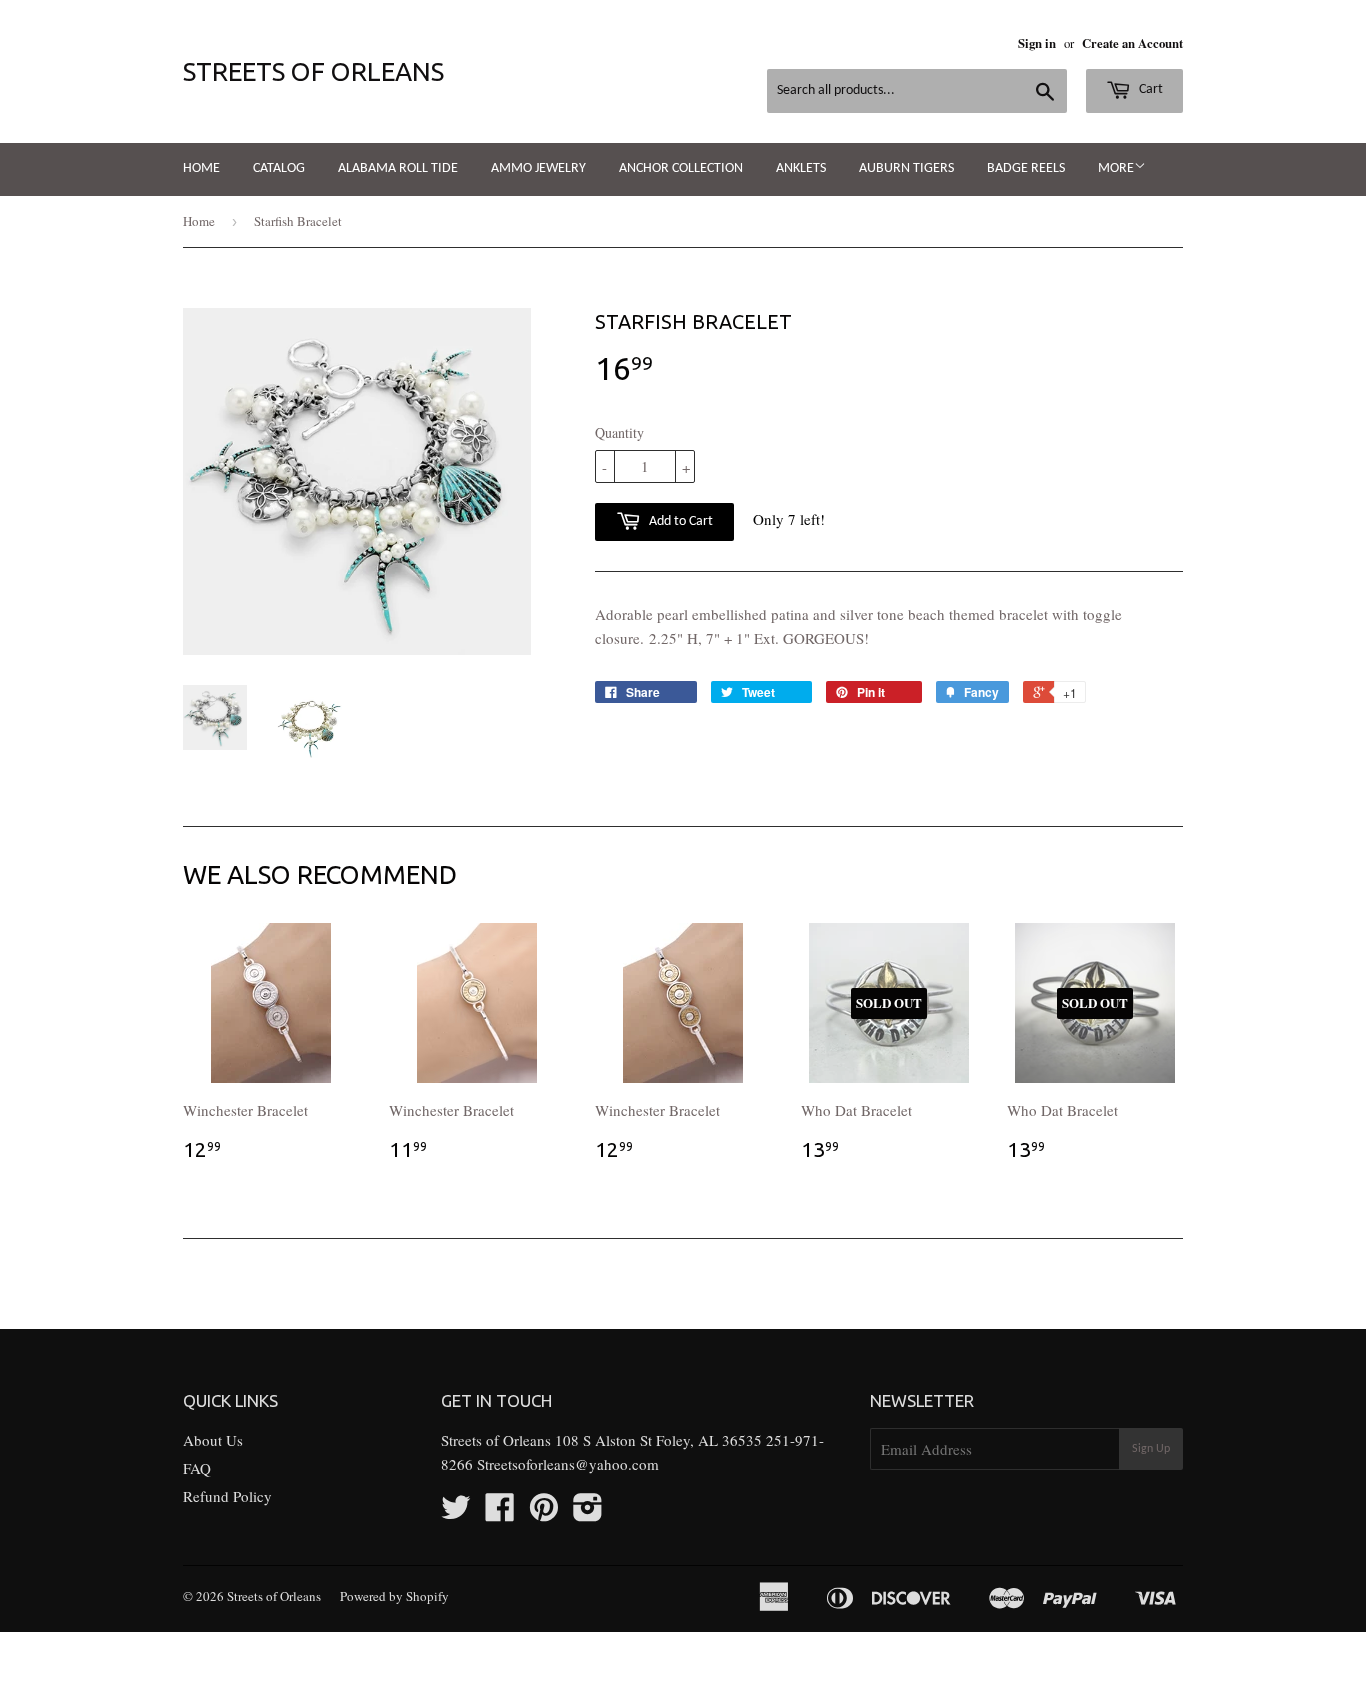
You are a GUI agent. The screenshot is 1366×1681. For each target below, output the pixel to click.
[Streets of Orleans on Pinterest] (544, 1513)
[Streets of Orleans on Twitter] (456, 1513)
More (1116, 168)
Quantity (619, 432)
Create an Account (1132, 43)
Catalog (279, 168)
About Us (213, 1440)
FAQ (197, 1468)
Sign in (1037, 43)
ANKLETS (801, 168)
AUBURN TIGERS (906, 168)
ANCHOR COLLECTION (681, 168)
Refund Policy (227, 1496)
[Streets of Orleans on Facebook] (500, 1513)
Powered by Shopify (394, 1596)
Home (201, 168)
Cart (1149, 89)
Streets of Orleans (313, 71)
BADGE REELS (1026, 168)
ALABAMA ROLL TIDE (398, 168)
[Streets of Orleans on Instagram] (588, 1513)
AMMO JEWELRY (538, 168)
